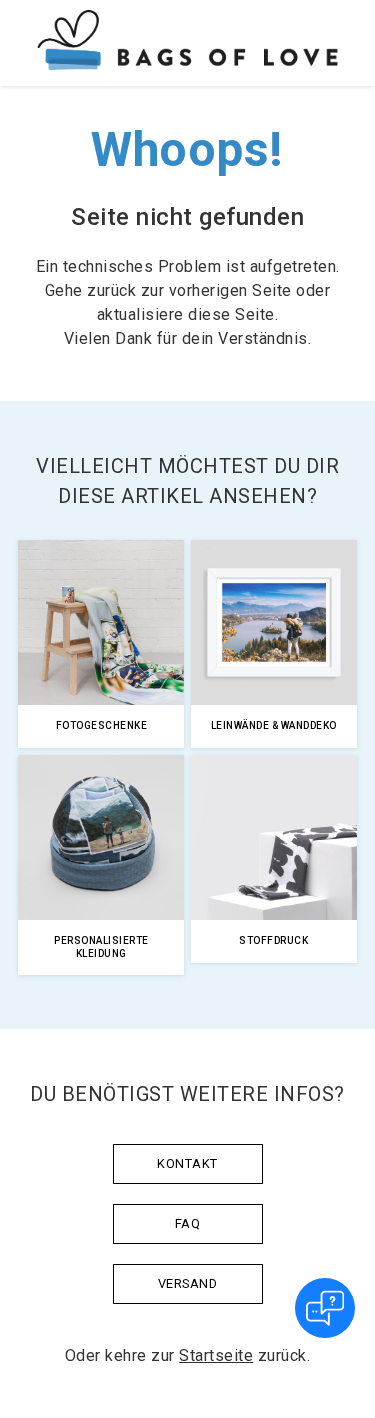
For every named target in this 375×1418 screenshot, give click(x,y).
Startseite (216, 1355)
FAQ (188, 1223)
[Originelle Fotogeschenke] (187, 43)
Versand (188, 1283)
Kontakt (187, 1163)
